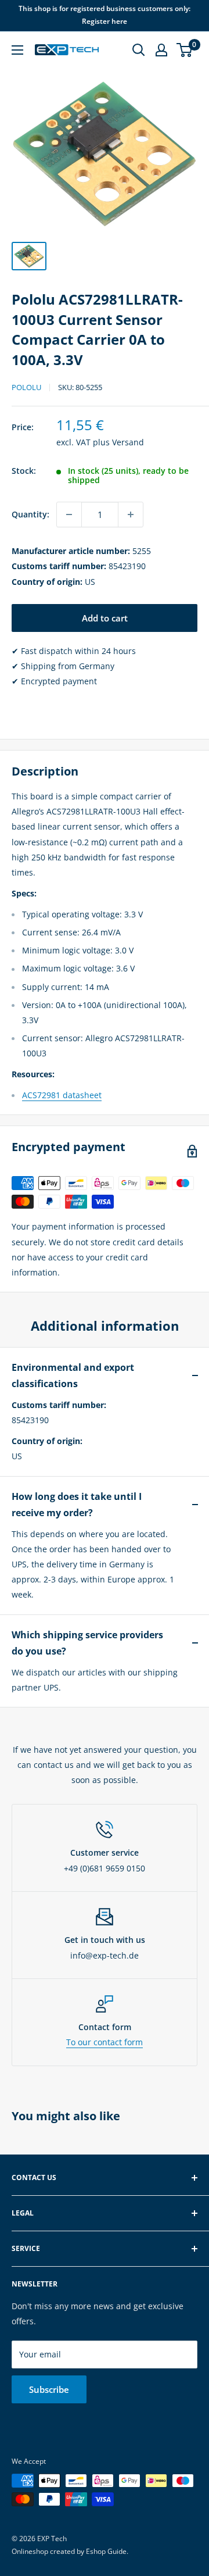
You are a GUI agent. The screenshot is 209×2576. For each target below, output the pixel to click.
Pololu (26, 387)
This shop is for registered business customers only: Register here (105, 15)
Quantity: (30, 514)
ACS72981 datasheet (62, 1095)
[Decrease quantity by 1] (69, 515)
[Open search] (139, 50)
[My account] (161, 50)
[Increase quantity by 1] (131, 515)
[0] (185, 50)
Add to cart (105, 618)
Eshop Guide (106, 2551)
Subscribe (49, 2389)
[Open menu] (17, 50)
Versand (128, 442)
